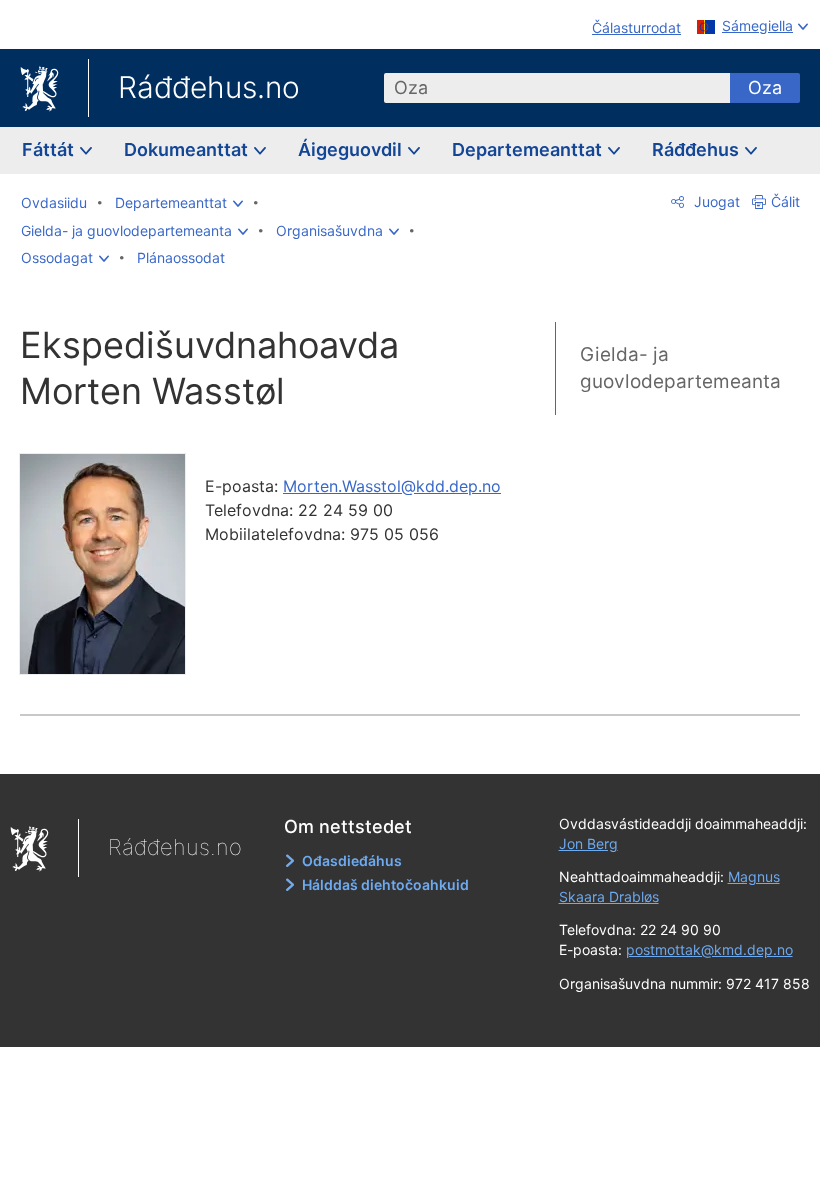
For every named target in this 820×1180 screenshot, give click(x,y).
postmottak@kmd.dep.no (709, 949)
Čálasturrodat (636, 27)
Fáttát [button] (50, 149)
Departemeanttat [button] (529, 149)
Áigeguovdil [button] (352, 149)
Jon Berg (588, 843)
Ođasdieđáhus (352, 860)
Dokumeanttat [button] (188, 149)
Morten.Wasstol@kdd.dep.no (392, 486)
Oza (765, 87)
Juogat (715, 201)
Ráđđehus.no (209, 87)
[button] (179, 203)
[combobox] (557, 88)
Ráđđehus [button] (697, 149)
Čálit (785, 201)
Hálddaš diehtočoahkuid (385, 884)
